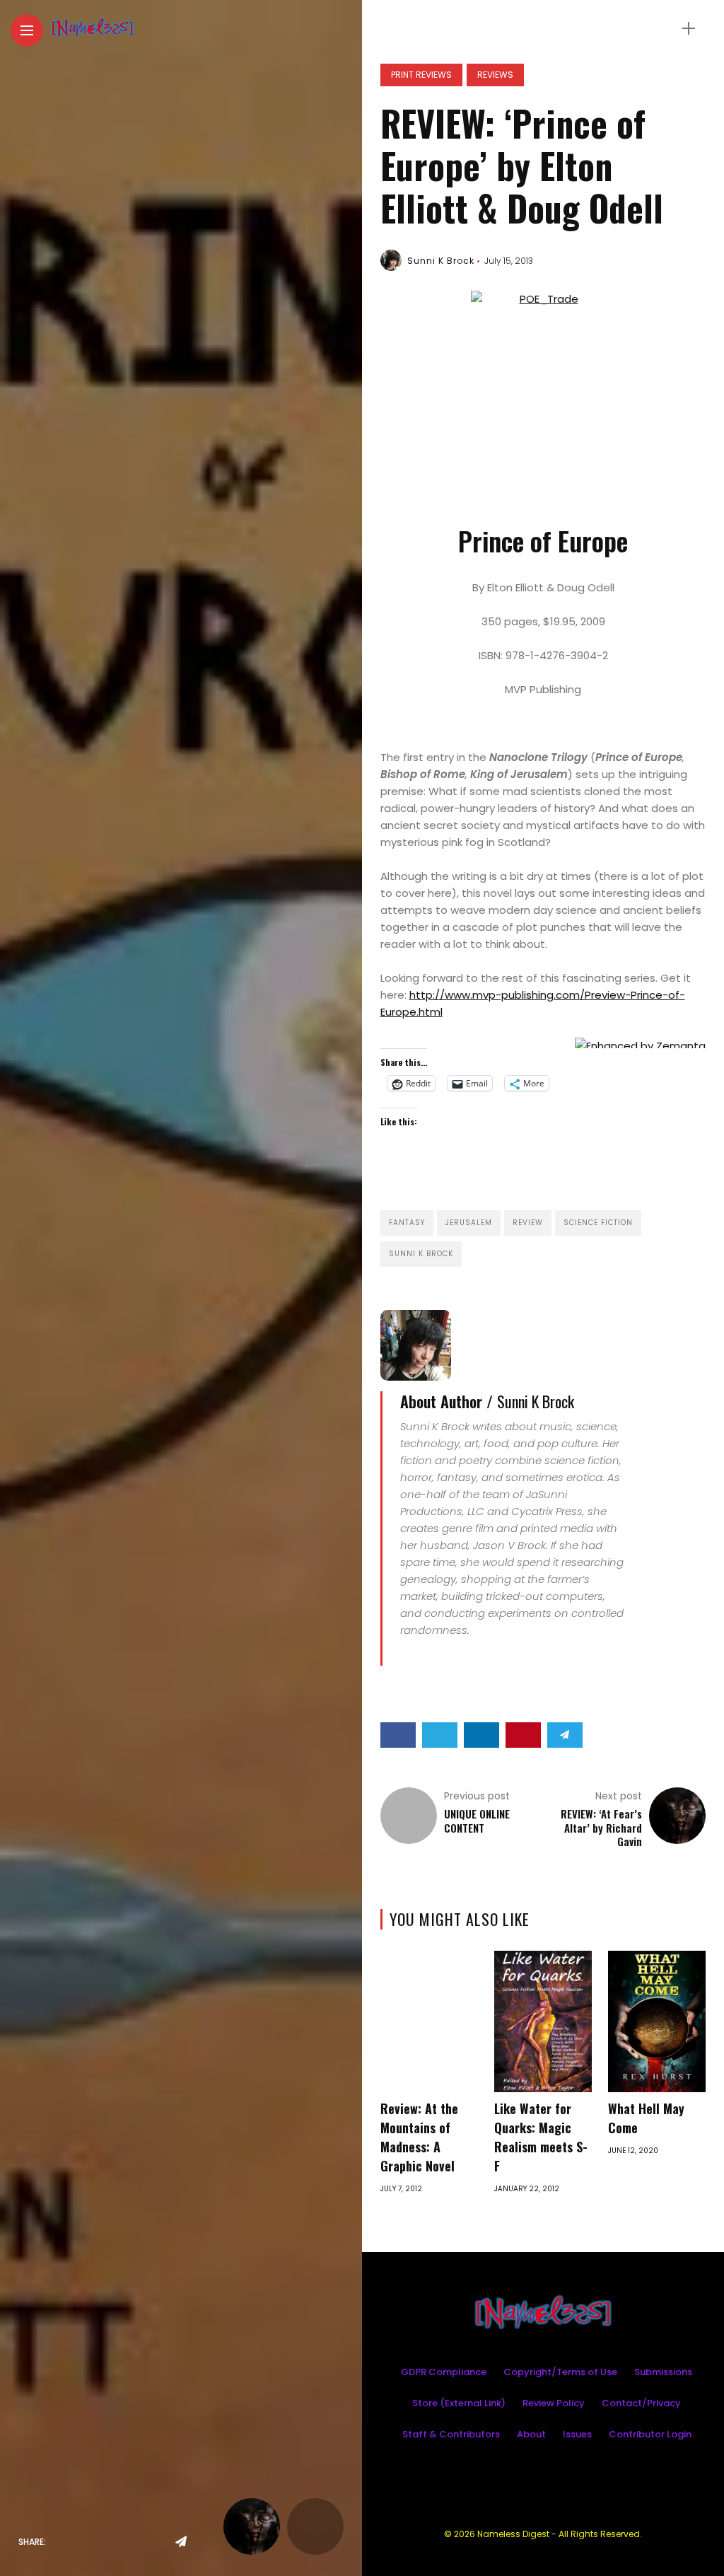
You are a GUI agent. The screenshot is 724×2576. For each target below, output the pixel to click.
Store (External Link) (459, 2403)
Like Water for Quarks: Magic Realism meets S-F (541, 2137)
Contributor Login (650, 2434)
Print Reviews (421, 75)
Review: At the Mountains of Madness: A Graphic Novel (419, 2137)
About (531, 2434)
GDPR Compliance (444, 2372)
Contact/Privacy (641, 2403)
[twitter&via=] (90, 2542)
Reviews (495, 75)
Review (528, 1223)
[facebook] (61, 2542)
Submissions (663, 2372)
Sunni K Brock (441, 261)
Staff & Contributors (451, 2434)
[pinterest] (150, 2542)
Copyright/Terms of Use (560, 2372)
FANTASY (407, 1223)
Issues (577, 2434)
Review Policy (554, 2403)
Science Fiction (598, 1223)
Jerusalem (469, 1223)
